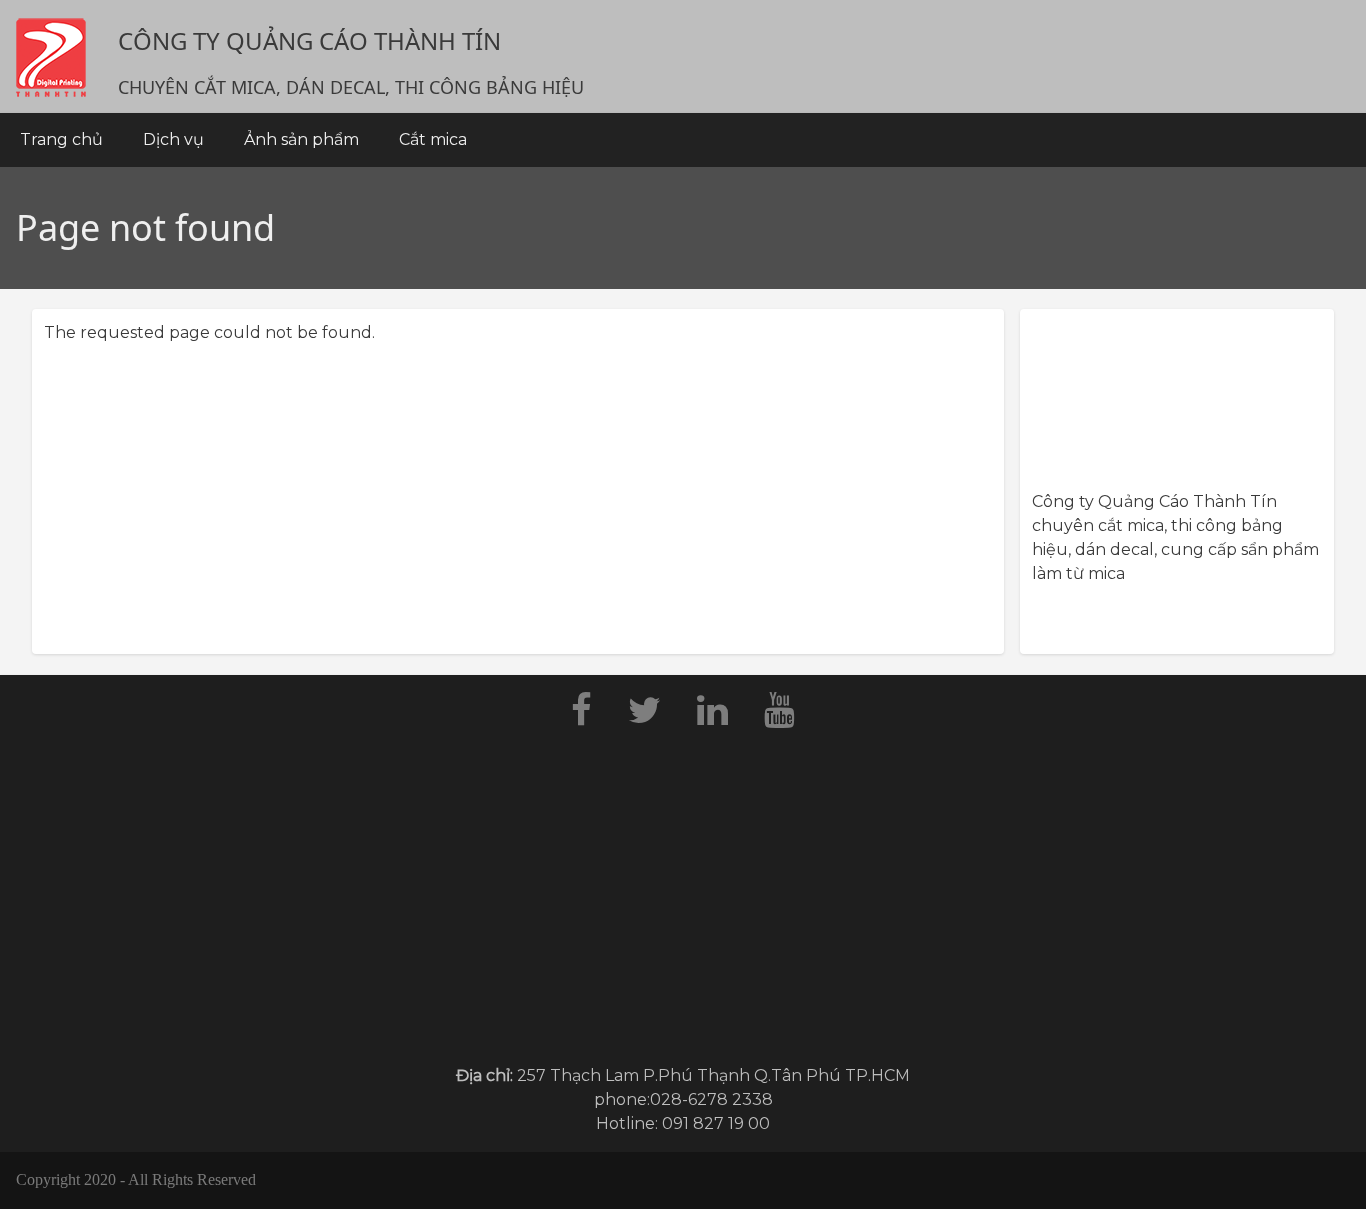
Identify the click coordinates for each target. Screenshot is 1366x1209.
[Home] (51, 56)
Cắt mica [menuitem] (433, 139)
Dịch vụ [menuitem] (173, 139)
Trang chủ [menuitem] (61, 139)
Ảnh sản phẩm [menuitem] (301, 139)
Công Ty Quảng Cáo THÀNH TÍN (309, 40)
